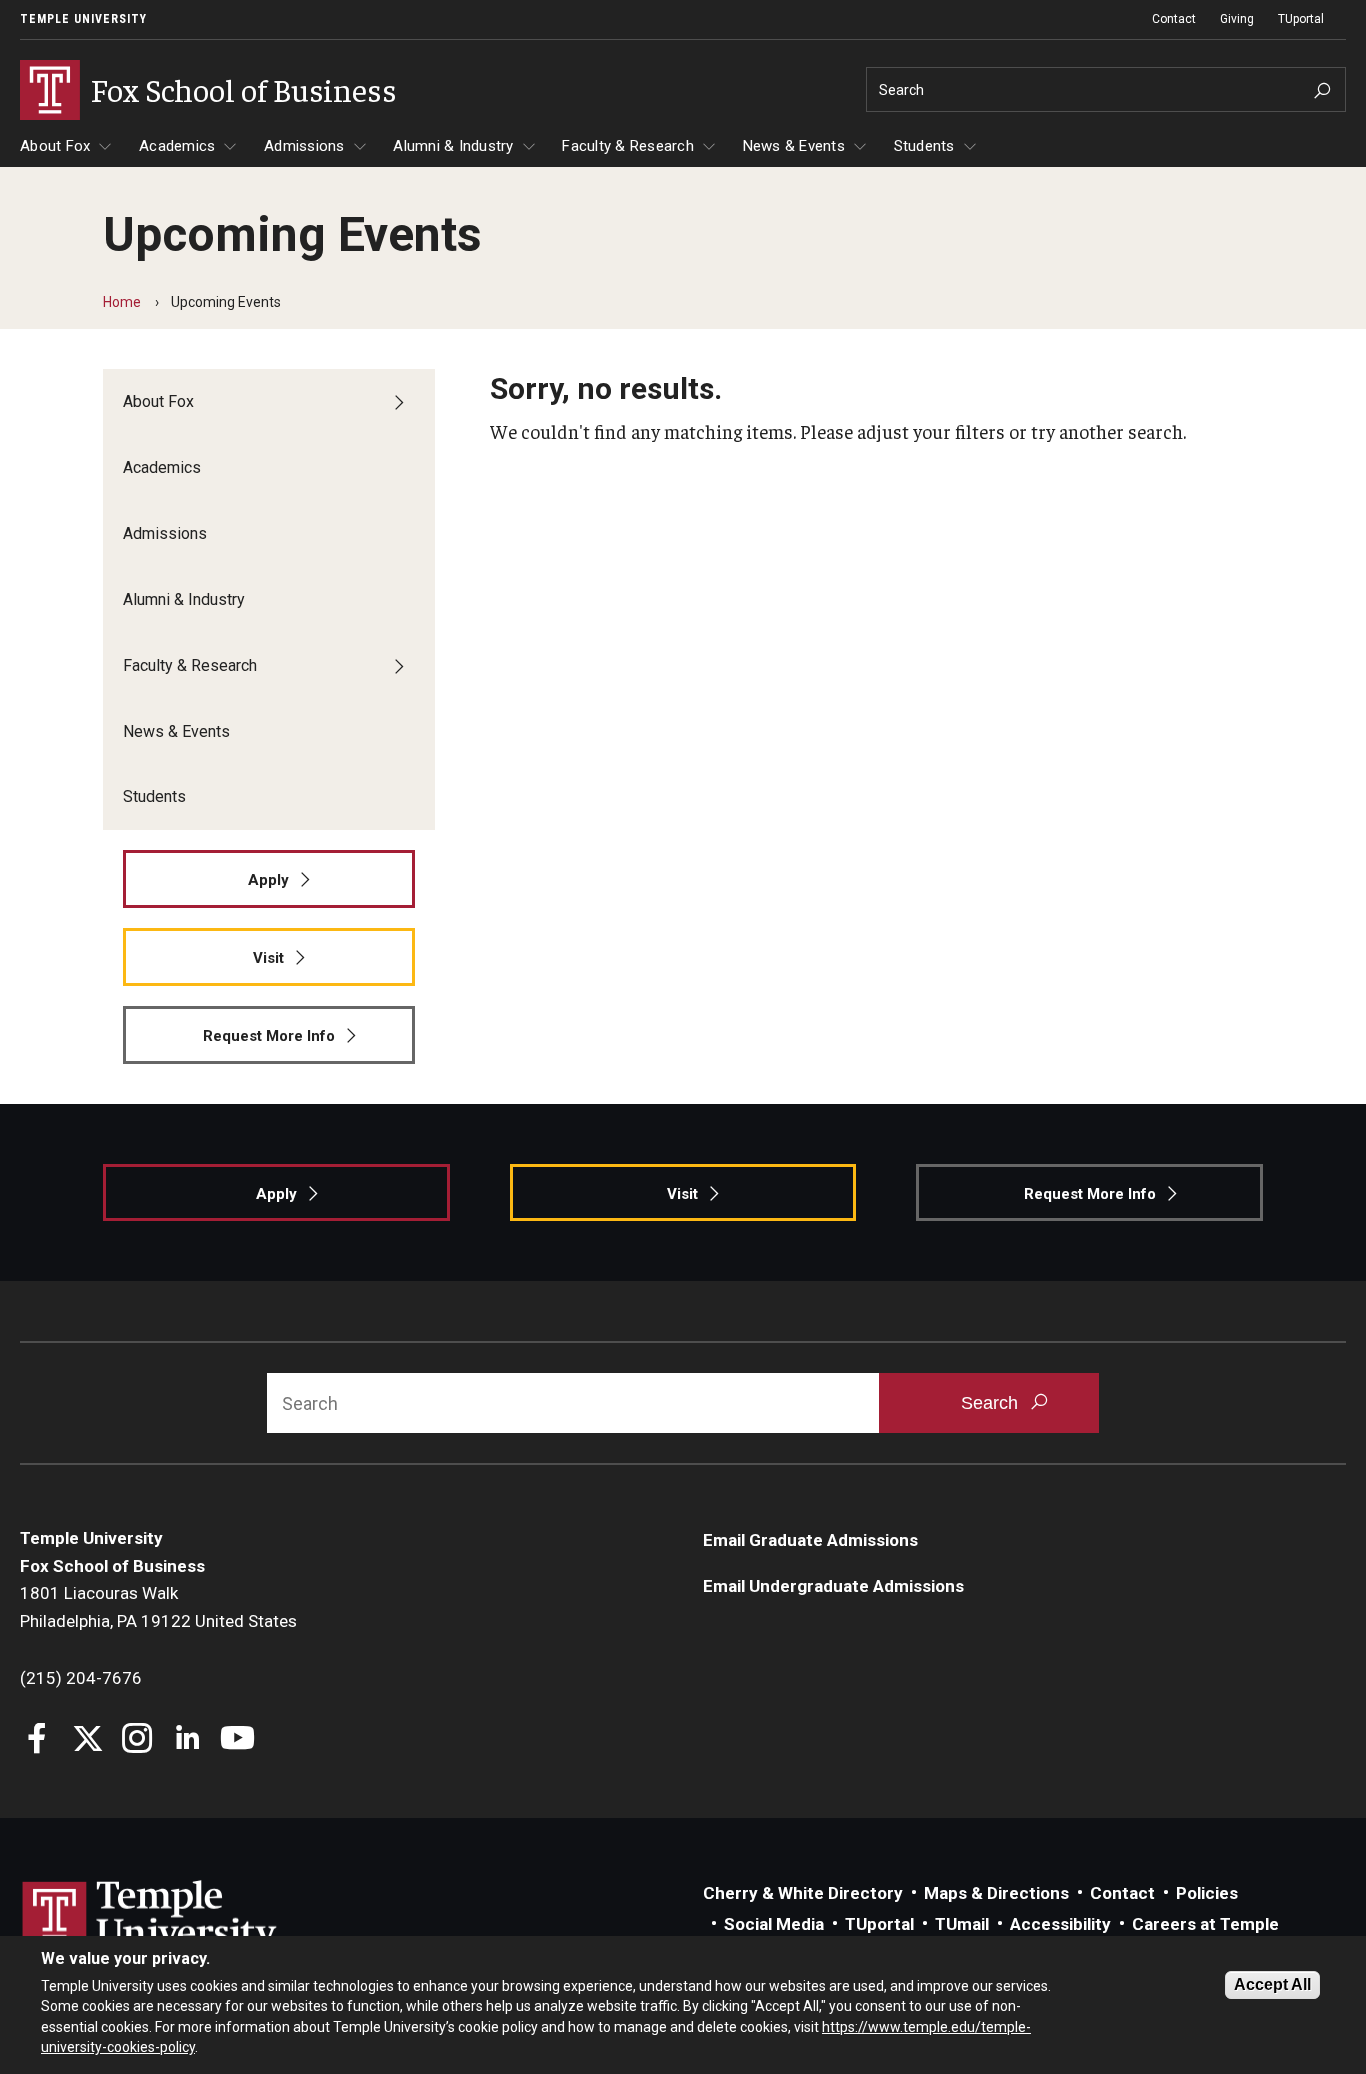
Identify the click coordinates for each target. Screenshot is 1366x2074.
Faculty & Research (628, 146)
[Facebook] (37, 1740)
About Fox (55, 146)
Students (924, 146)
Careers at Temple (1205, 1924)
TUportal (1301, 19)
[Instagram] (137, 1740)
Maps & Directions (996, 1893)
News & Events (794, 146)
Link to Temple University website (150, 1918)
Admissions (304, 146)
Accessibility (1060, 1924)
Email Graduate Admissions (810, 1540)
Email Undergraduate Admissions (833, 1586)
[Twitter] (87, 1740)
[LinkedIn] (187, 1740)
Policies (1207, 1893)
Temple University (83, 19)
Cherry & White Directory (803, 1893)
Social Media (774, 1924)
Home (122, 302)
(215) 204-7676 (81, 1678)
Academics (177, 146)
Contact (1174, 19)
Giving (1237, 19)
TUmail (962, 1924)
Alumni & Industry (453, 146)
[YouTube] (237, 1740)
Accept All (1272, 1984)
